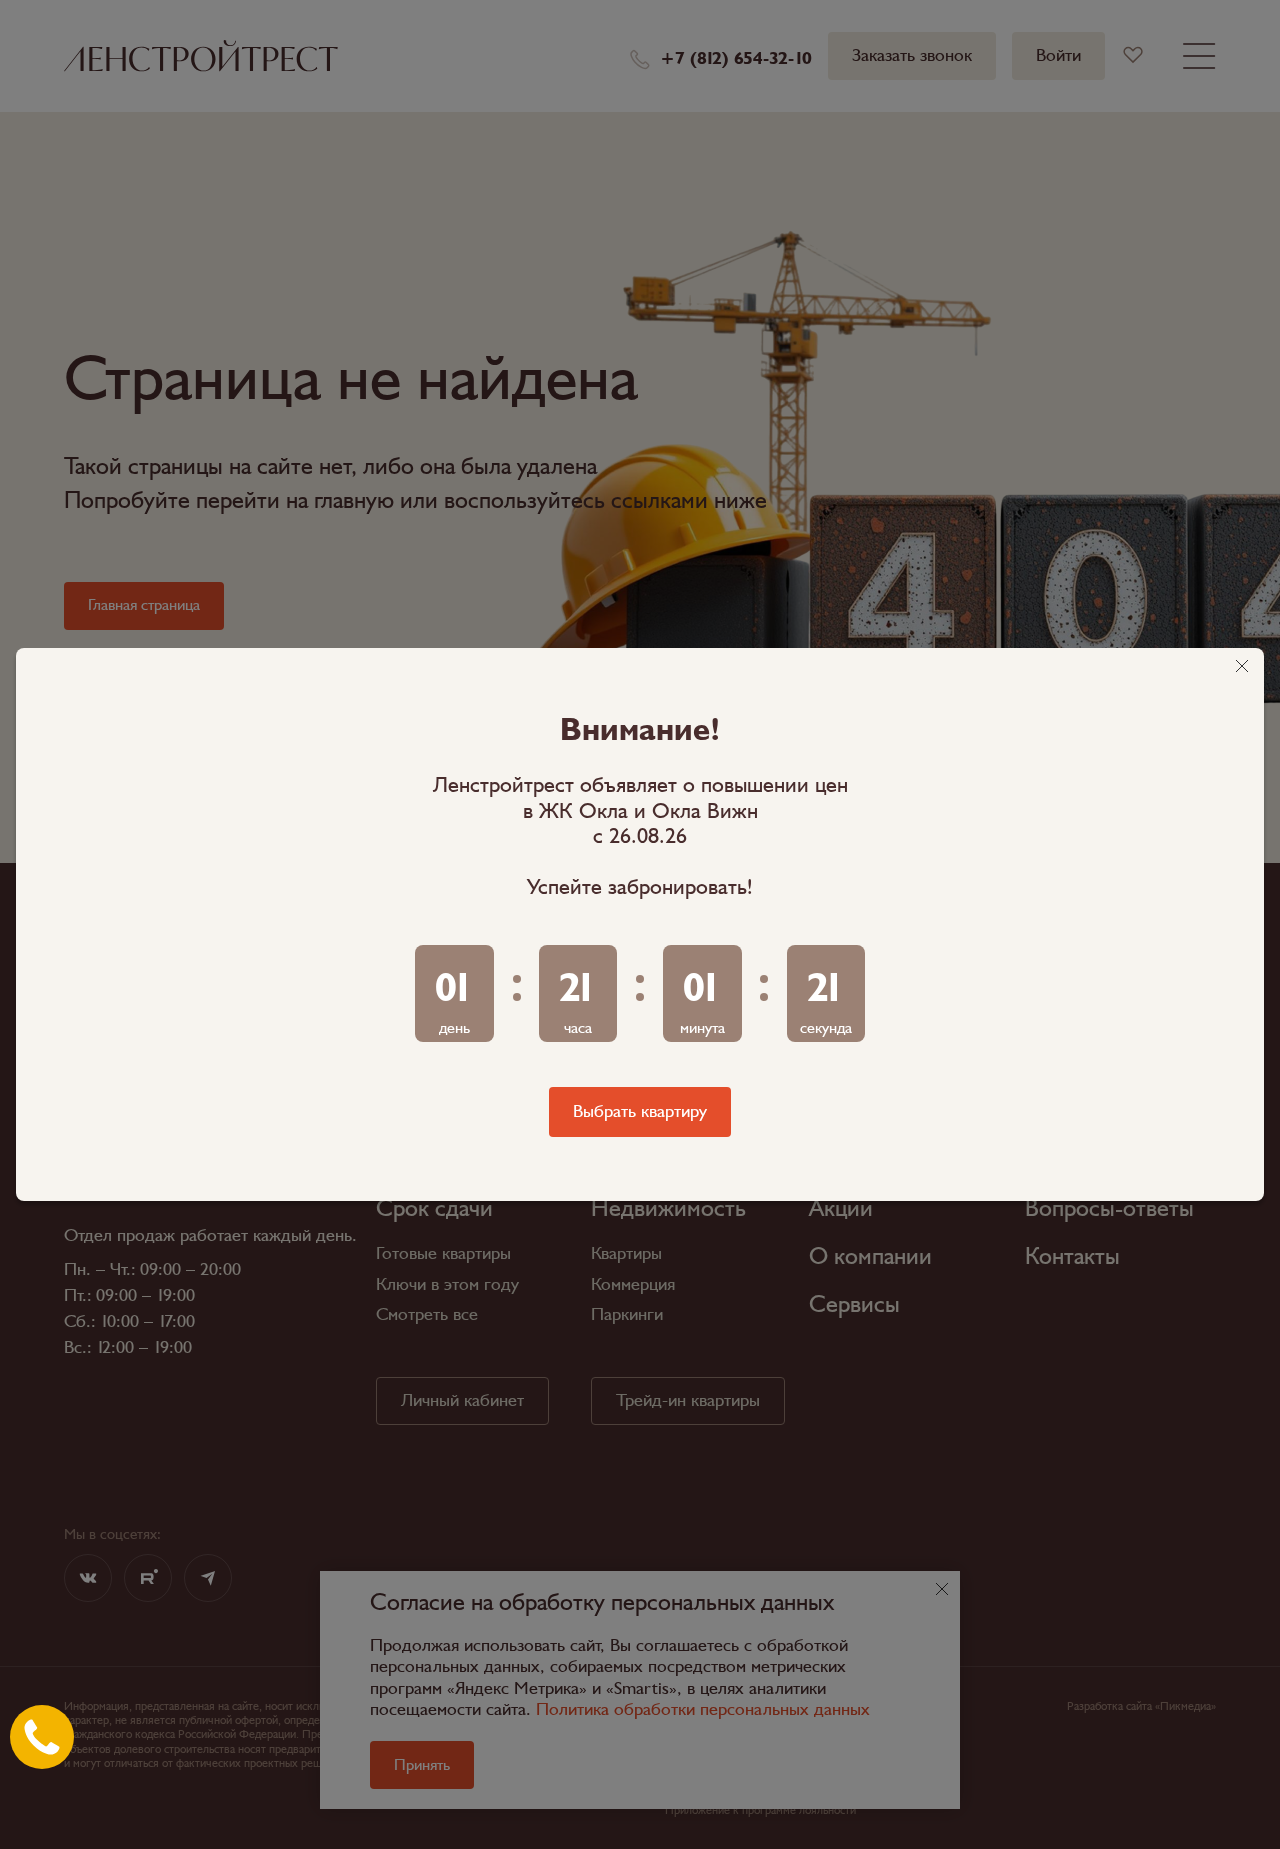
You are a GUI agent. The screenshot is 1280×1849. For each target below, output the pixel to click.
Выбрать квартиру (640, 1111)
